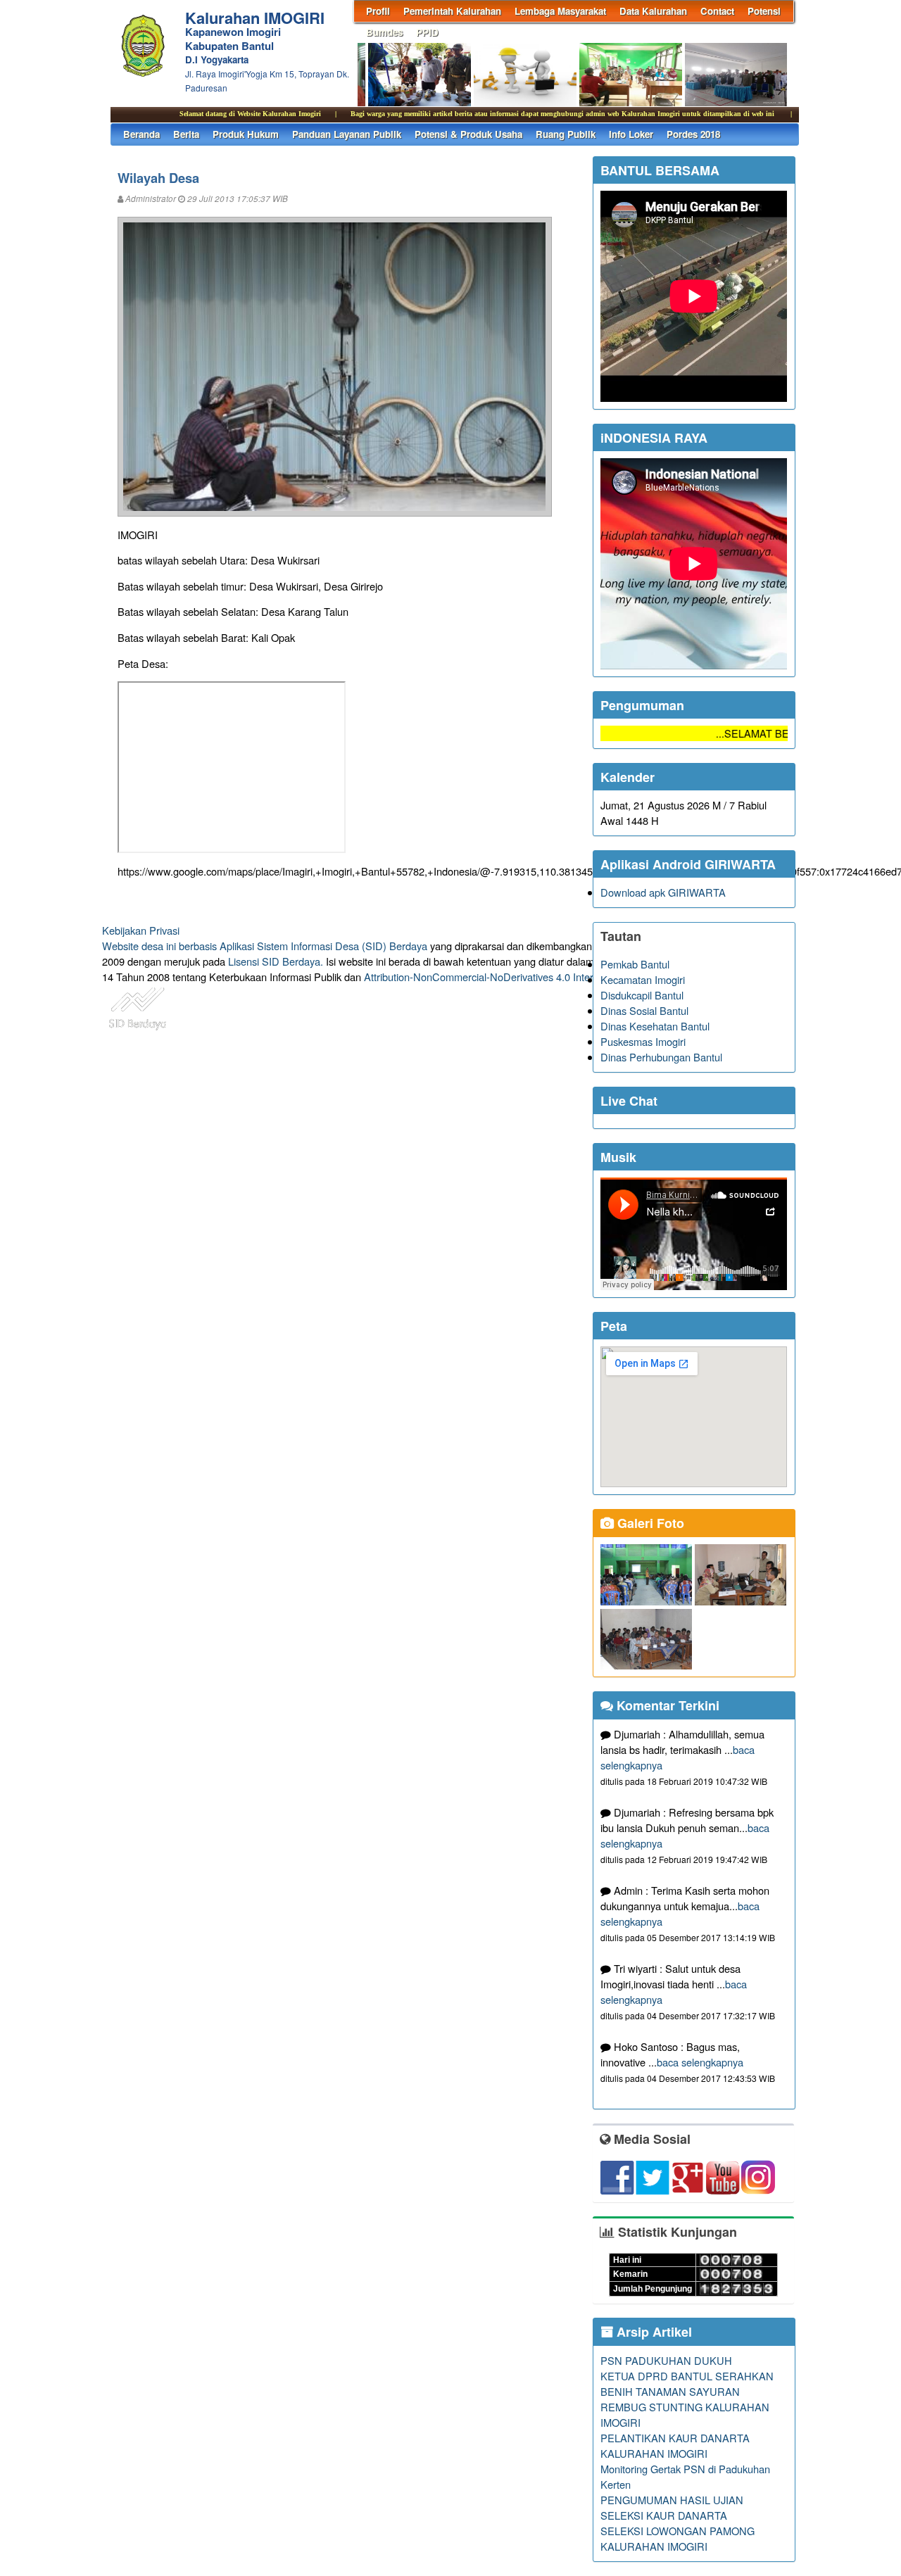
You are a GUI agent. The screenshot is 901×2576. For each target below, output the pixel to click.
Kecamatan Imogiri (643, 979)
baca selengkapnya (700, 2062)
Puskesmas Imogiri (643, 1041)
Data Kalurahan (653, 11)
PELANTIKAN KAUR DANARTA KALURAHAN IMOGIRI (675, 2445)
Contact (717, 11)
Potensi (764, 11)
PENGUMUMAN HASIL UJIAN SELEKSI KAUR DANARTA (672, 2507)
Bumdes (384, 32)
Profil (378, 11)
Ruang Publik (566, 134)
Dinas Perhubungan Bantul (661, 1057)
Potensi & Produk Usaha (468, 134)
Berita (186, 134)
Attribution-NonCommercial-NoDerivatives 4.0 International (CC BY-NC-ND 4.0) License (563, 977)
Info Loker (631, 134)
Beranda (141, 134)
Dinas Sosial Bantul (644, 1010)
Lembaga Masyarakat (560, 11)
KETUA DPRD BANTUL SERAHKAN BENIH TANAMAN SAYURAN (687, 2384)
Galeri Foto (649, 1523)
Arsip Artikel (653, 2332)
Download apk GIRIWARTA (663, 892)
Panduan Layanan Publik (347, 134)
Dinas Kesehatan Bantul (655, 1026)
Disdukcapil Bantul (642, 995)
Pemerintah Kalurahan (452, 11)
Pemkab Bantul (635, 964)
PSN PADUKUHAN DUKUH (666, 2360)
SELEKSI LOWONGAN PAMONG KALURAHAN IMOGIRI (678, 2538)
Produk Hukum (246, 134)
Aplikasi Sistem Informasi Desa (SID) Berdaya (323, 946)
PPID (427, 32)
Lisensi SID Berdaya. (276, 961)
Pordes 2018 (693, 134)
